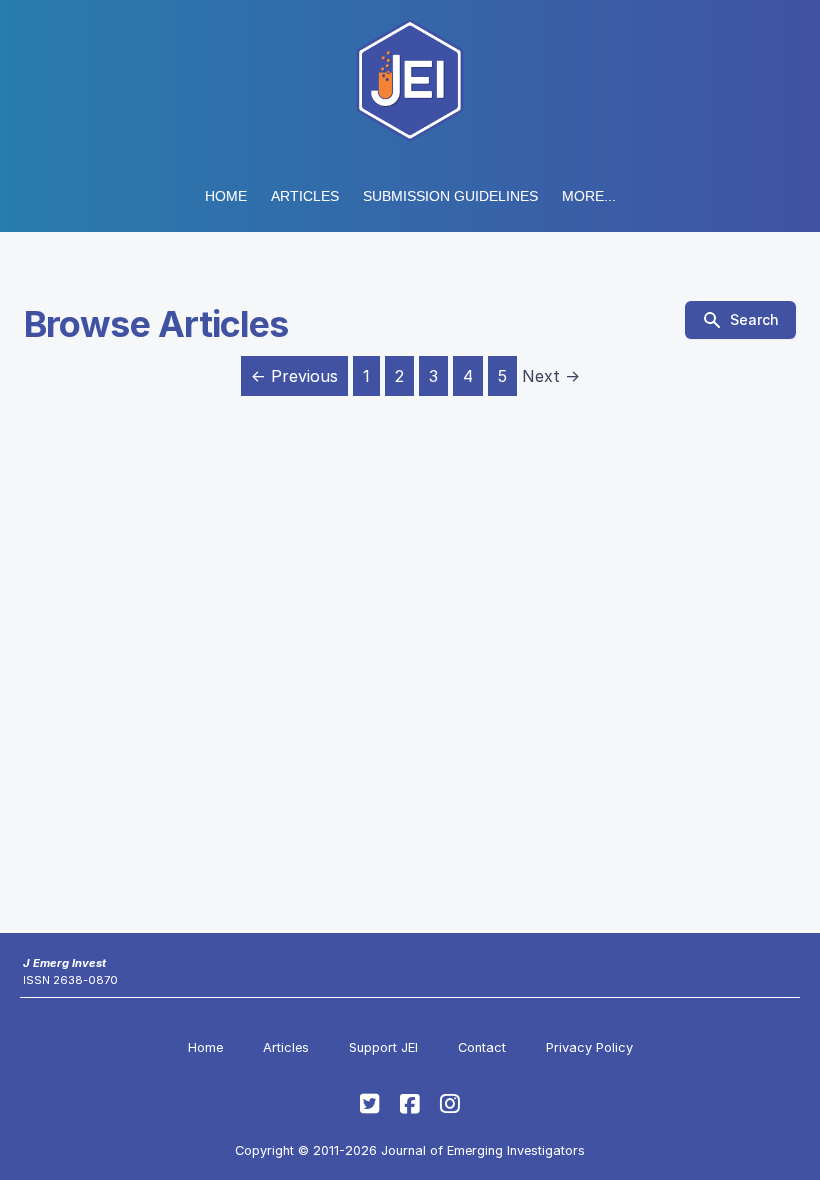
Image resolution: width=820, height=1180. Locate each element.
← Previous (294, 376)
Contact (482, 1047)
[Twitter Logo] (370, 1104)
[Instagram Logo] (450, 1104)
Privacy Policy (589, 1047)
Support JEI (383, 1047)
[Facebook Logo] (410, 1104)
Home (226, 196)
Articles (305, 196)
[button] (450, 196)
